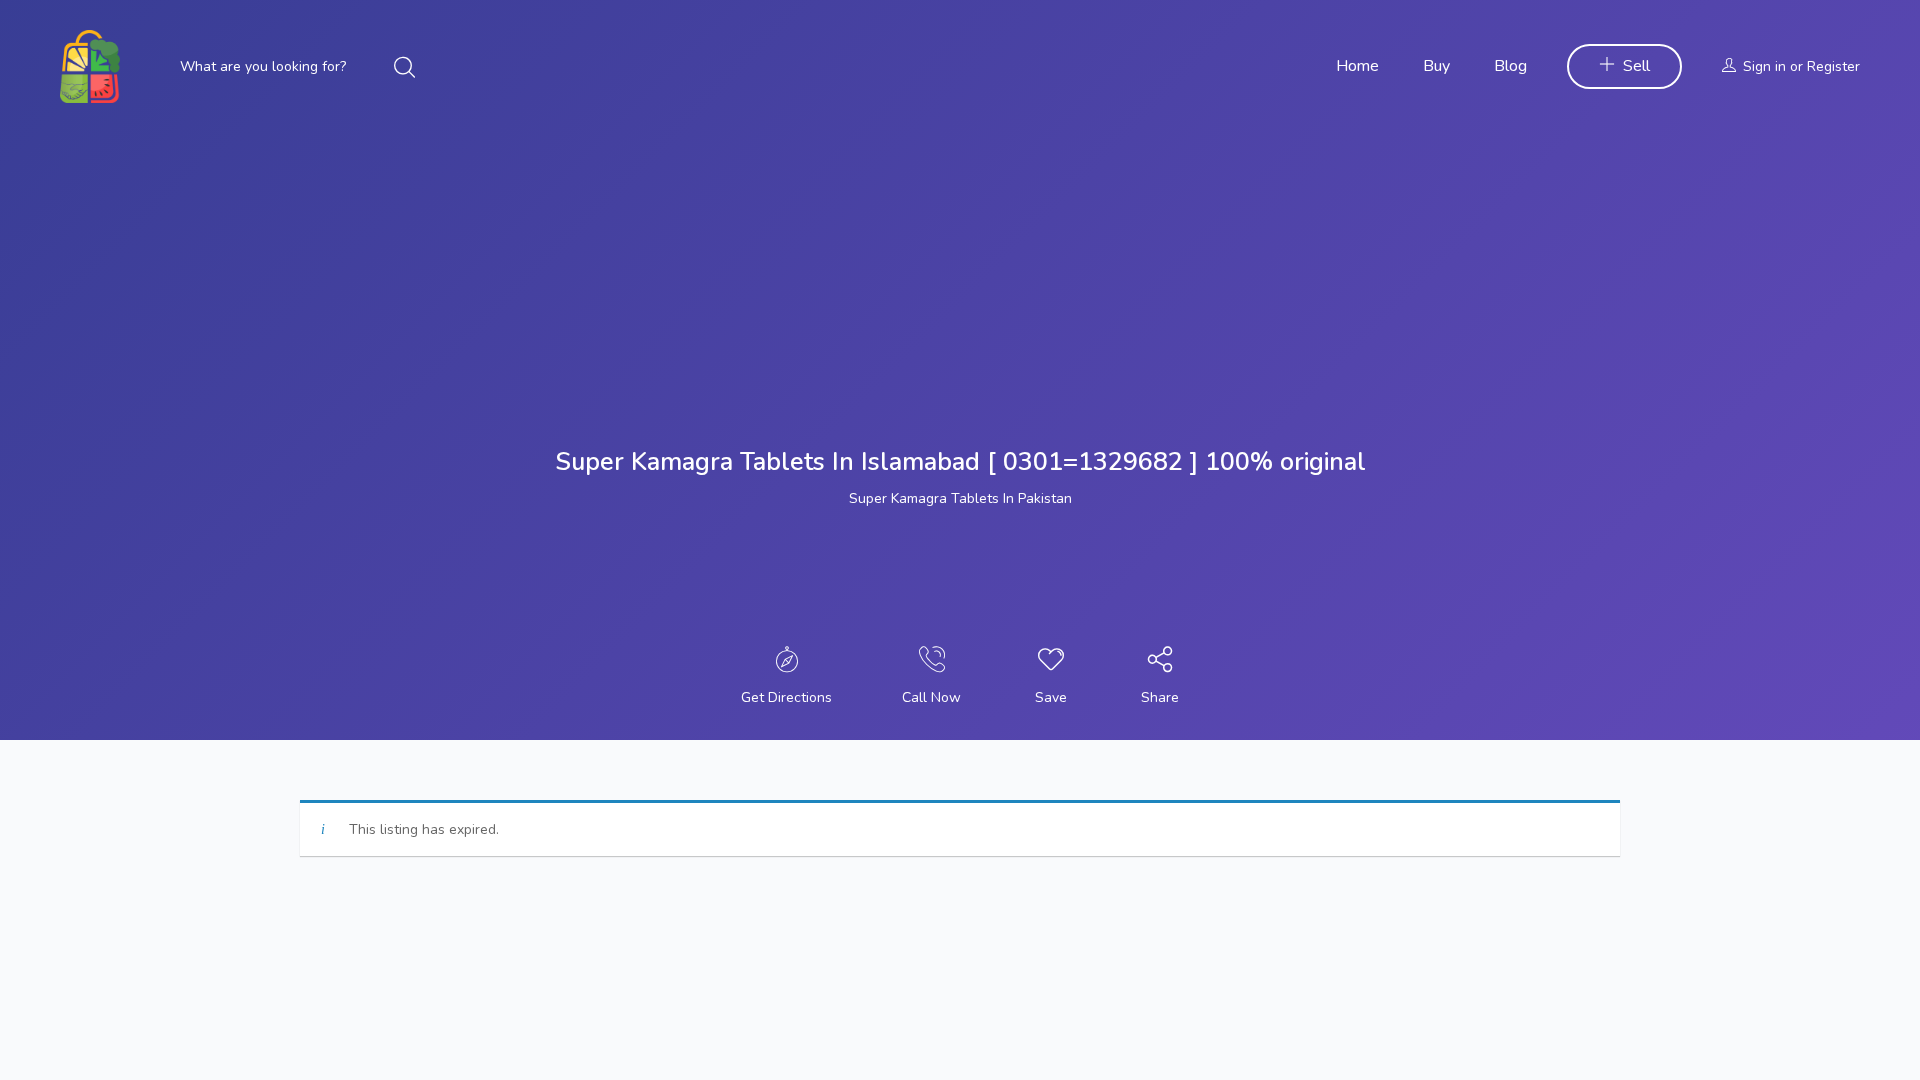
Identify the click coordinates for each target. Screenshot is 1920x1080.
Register (1833, 66)
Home (1357, 66)
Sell (1636, 66)
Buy (1436, 66)
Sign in (1764, 66)
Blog (1510, 66)
